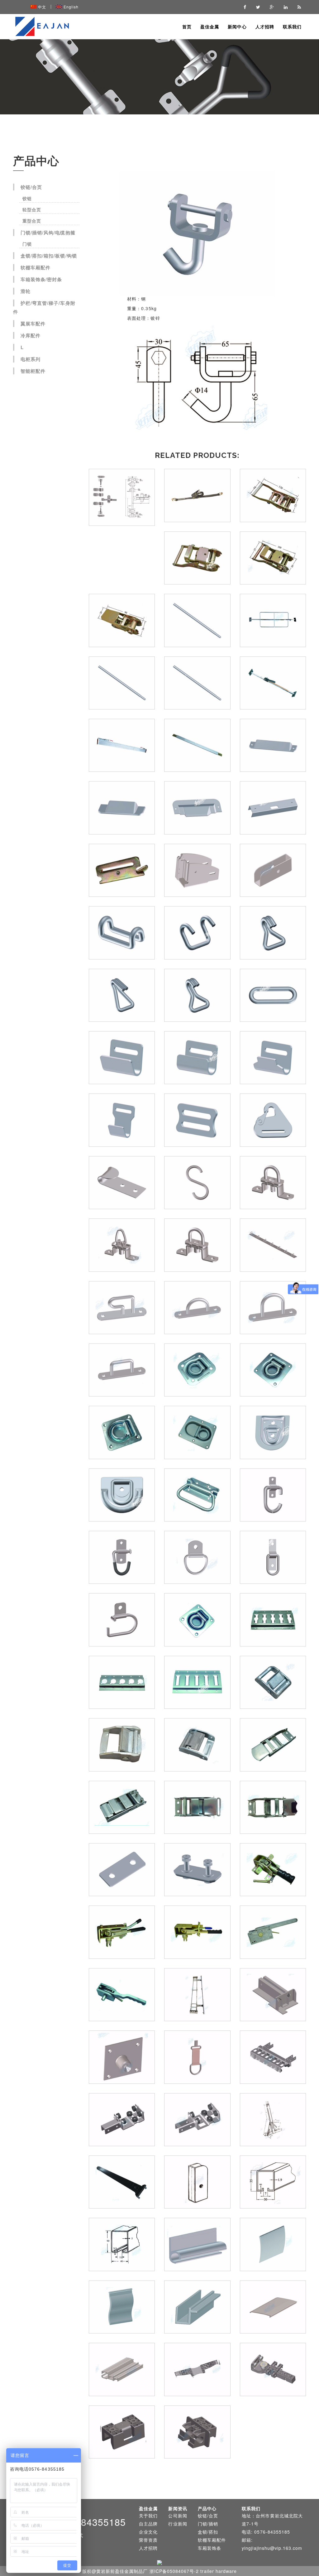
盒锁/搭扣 (208, 2532)
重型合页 (30, 221)
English (71, 7)
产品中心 (207, 2508)
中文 (42, 7)
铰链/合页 (31, 187)
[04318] (197, 233)
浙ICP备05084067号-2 (174, 2571)
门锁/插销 (208, 2524)
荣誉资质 (148, 2540)
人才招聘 (265, 26)
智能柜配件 (33, 371)
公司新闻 (178, 2516)
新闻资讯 (178, 2508)
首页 (187, 26)
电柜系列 (31, 359)
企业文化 (148, 2532)
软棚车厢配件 (36, 267)
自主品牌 (148, 2524)
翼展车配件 (33, 324)
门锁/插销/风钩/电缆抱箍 (48, 233)
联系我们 (292, 26)
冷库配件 (31, 335)
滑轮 (26, 291)
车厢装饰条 (209, 2548)
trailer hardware (219, 2571)
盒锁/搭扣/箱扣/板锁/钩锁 (49, 256)
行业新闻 (178, 2524)
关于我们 (148, 2516)
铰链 (26, 198)
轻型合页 (30, 209)
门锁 (26, 244)
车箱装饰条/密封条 (41, 279)
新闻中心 (237, 26)
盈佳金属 (210, 26)
